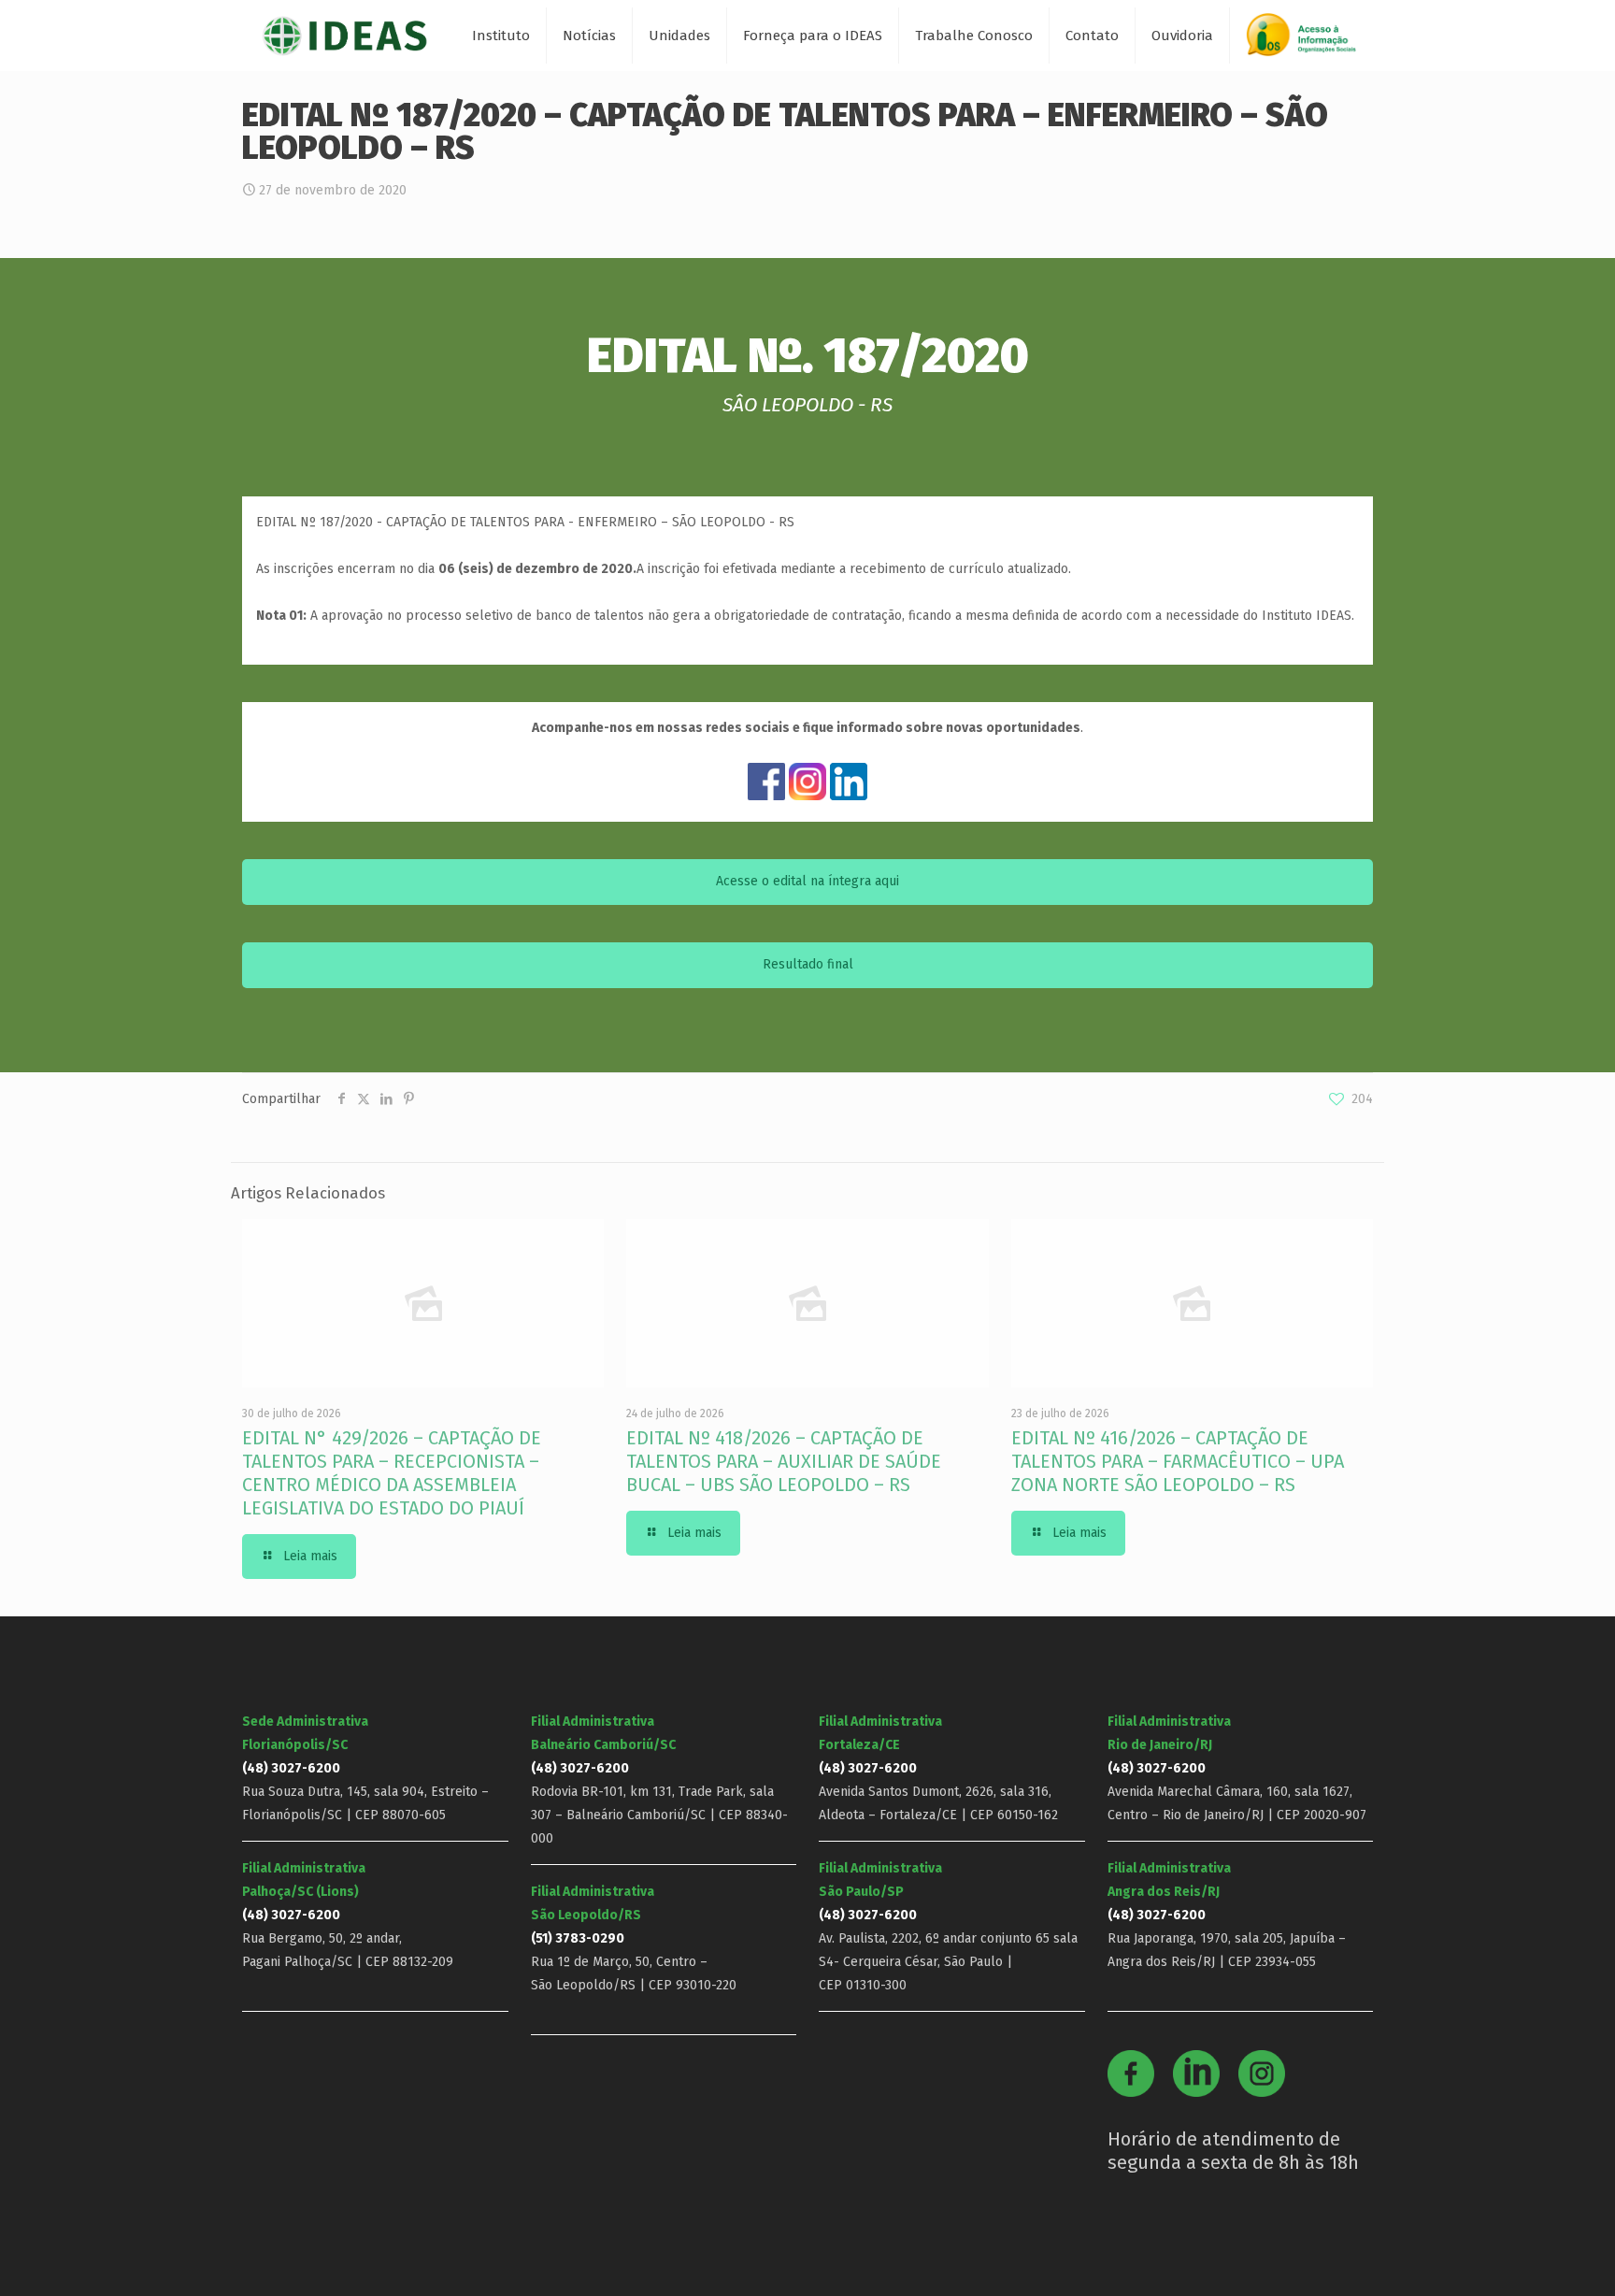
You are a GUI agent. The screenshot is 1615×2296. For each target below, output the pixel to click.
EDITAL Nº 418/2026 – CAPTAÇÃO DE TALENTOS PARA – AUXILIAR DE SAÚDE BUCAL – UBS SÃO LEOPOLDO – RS (784, 1461)
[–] (1309, 42)
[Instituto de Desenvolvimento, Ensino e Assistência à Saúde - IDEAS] (344, 35)
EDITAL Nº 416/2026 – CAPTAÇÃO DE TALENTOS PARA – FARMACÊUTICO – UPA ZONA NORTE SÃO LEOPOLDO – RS (1178, 1461)
